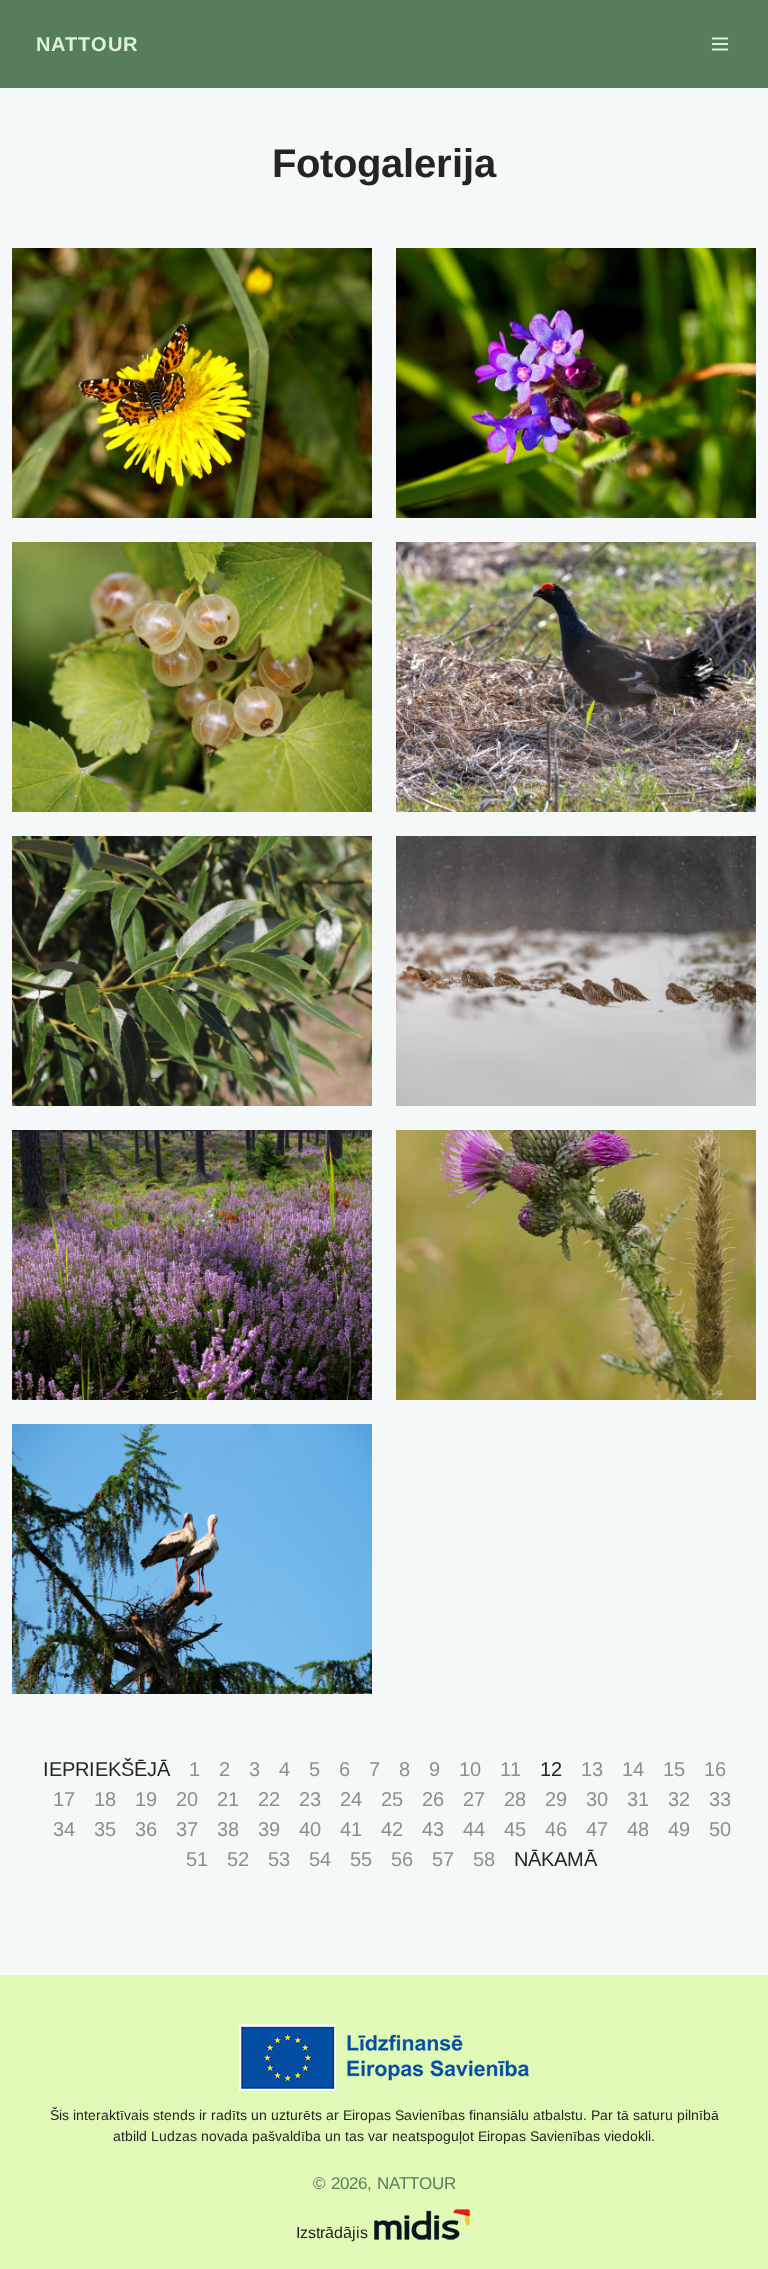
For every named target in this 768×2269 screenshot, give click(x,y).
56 (402, 1859)
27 (474, 1799)
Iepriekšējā (106, 1769)
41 (351, 1829)
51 (197, 1859)
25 (392, 1799)
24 (351, 1799)
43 (433, 1829)
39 (269, 1829)
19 (146, 1799)
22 (269, 1799)
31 (638, 1799)
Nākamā (555, 1859)
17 (64, 1799)
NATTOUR (87, 44)
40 (310, 1829)
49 (679, 1829)
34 (64, 1829)
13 (592, 1769)
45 (515, 1829)
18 (105, 1799)
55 (361, 1859)
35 (105, 1829)
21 (228, 1799)
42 (392, 1829)
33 (720, 1799)
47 (597, 1829)
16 (715, 1769)
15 (674, 1769)
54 (320, 1859)
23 (310, 1799)
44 (474, 1829)
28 (515, 1799)
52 (238, 1859)
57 (443, 1859)
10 (470, 1769)
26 (433, 1799)
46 (556, 1829)
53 (279, 1859)
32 (679, 1799)
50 (720, 1829)
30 (597, 1799)
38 (228, 1829)
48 (638, 1829)
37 (187, 1829)
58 (484, 1859)
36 (146, 1829)
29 (556, 1799)
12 (551, 1769)
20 (187, 1799)
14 (633, 1769)
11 (510, 1769)
